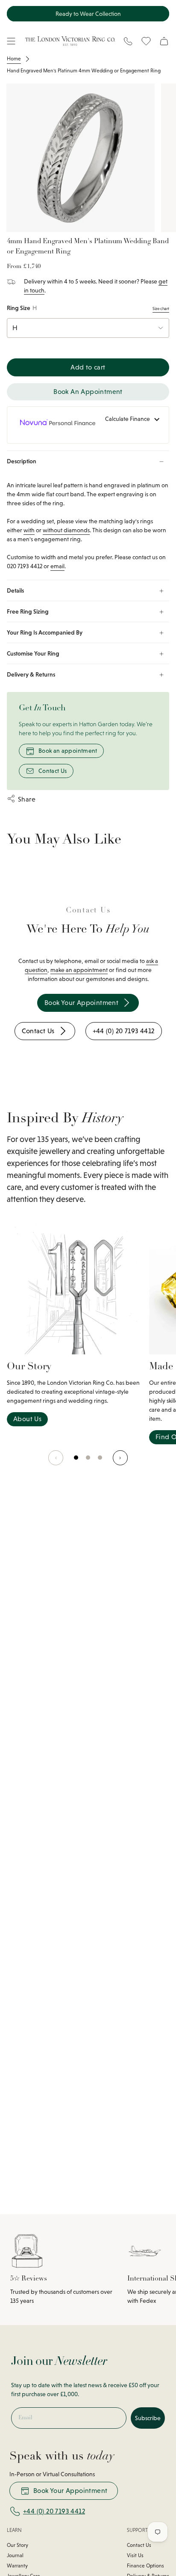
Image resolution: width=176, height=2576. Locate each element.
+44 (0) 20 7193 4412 (54, 2511)
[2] (100, 1462)
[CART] (164, 41)
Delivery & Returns (31, 674)
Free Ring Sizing (28, 611)
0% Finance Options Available (88, 14)
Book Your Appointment (70, 2491)
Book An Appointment (88, 392)
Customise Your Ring (33, 653)
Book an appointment (68, 751)
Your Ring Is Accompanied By (45, 632)
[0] (76, 1462)
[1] (88, 1462)
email (57, 566)
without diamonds (66, 530)
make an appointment (79, 970)
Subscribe (148, 2418)
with (29, 530)
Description (22, 461)
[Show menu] (11, 41)
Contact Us (53, 771)
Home (14, 59)
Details (15, 590)
